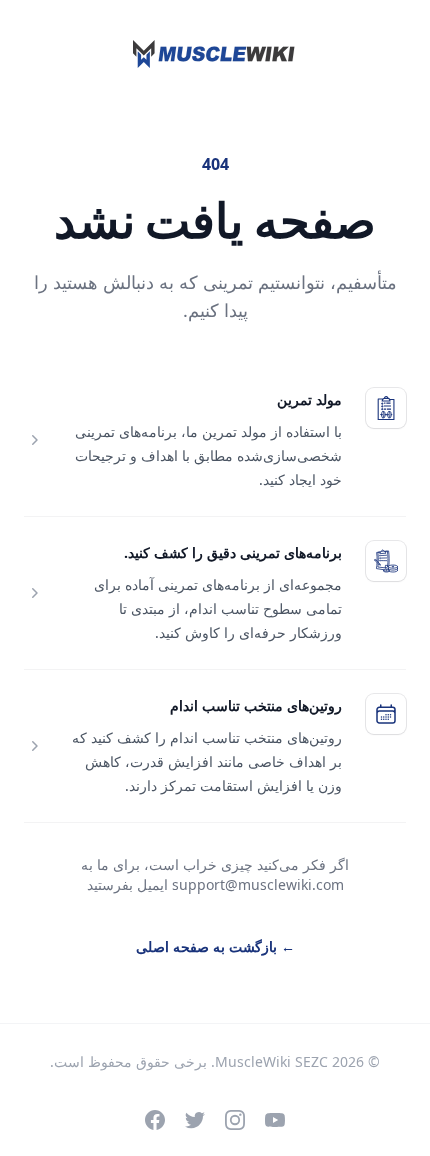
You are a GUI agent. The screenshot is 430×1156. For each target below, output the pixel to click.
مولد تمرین (309, 399)
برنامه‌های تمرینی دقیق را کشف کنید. (233, 552)
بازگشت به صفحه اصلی (215, 946)
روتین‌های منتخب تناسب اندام (256, 705)
